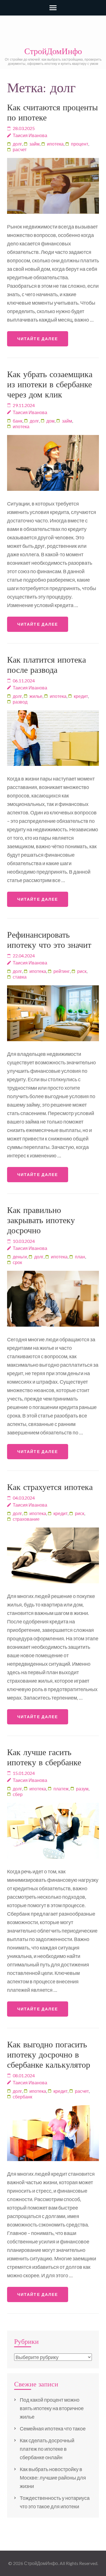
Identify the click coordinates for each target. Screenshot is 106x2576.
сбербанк (22, 2097)
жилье (36, 696)
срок (17, 1262)
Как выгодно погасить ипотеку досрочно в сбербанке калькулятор (49, 2055)
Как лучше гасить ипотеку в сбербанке (44, 1757)
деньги (20, 1257)
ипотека (55, 144)
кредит (81, 696)
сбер (18, 1794)
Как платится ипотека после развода (46, 665)
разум (82, 1789)
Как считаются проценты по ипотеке (52, 112)
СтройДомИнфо (53, 51)
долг (17, 144)
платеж (61, 1789)
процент (80, 144)
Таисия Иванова (30, 135)
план (80, 1257)
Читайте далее (38, 339)
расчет (20, 149)
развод (20, 702)
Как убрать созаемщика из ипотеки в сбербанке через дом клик (50, 384)
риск (82, 971)
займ (34, 144)
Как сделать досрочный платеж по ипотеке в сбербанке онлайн (47, 2449)
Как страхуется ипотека (50, 1487)
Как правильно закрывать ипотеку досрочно (41, 1220)
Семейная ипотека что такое (53, 2428)
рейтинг (62, 971)
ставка (20, 977)
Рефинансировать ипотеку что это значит (49, 940)
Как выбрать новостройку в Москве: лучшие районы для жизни (53, 2478)
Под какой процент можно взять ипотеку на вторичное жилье (52, 2408)
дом (50, 421)
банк (18, 421)
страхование (26, 1519)
